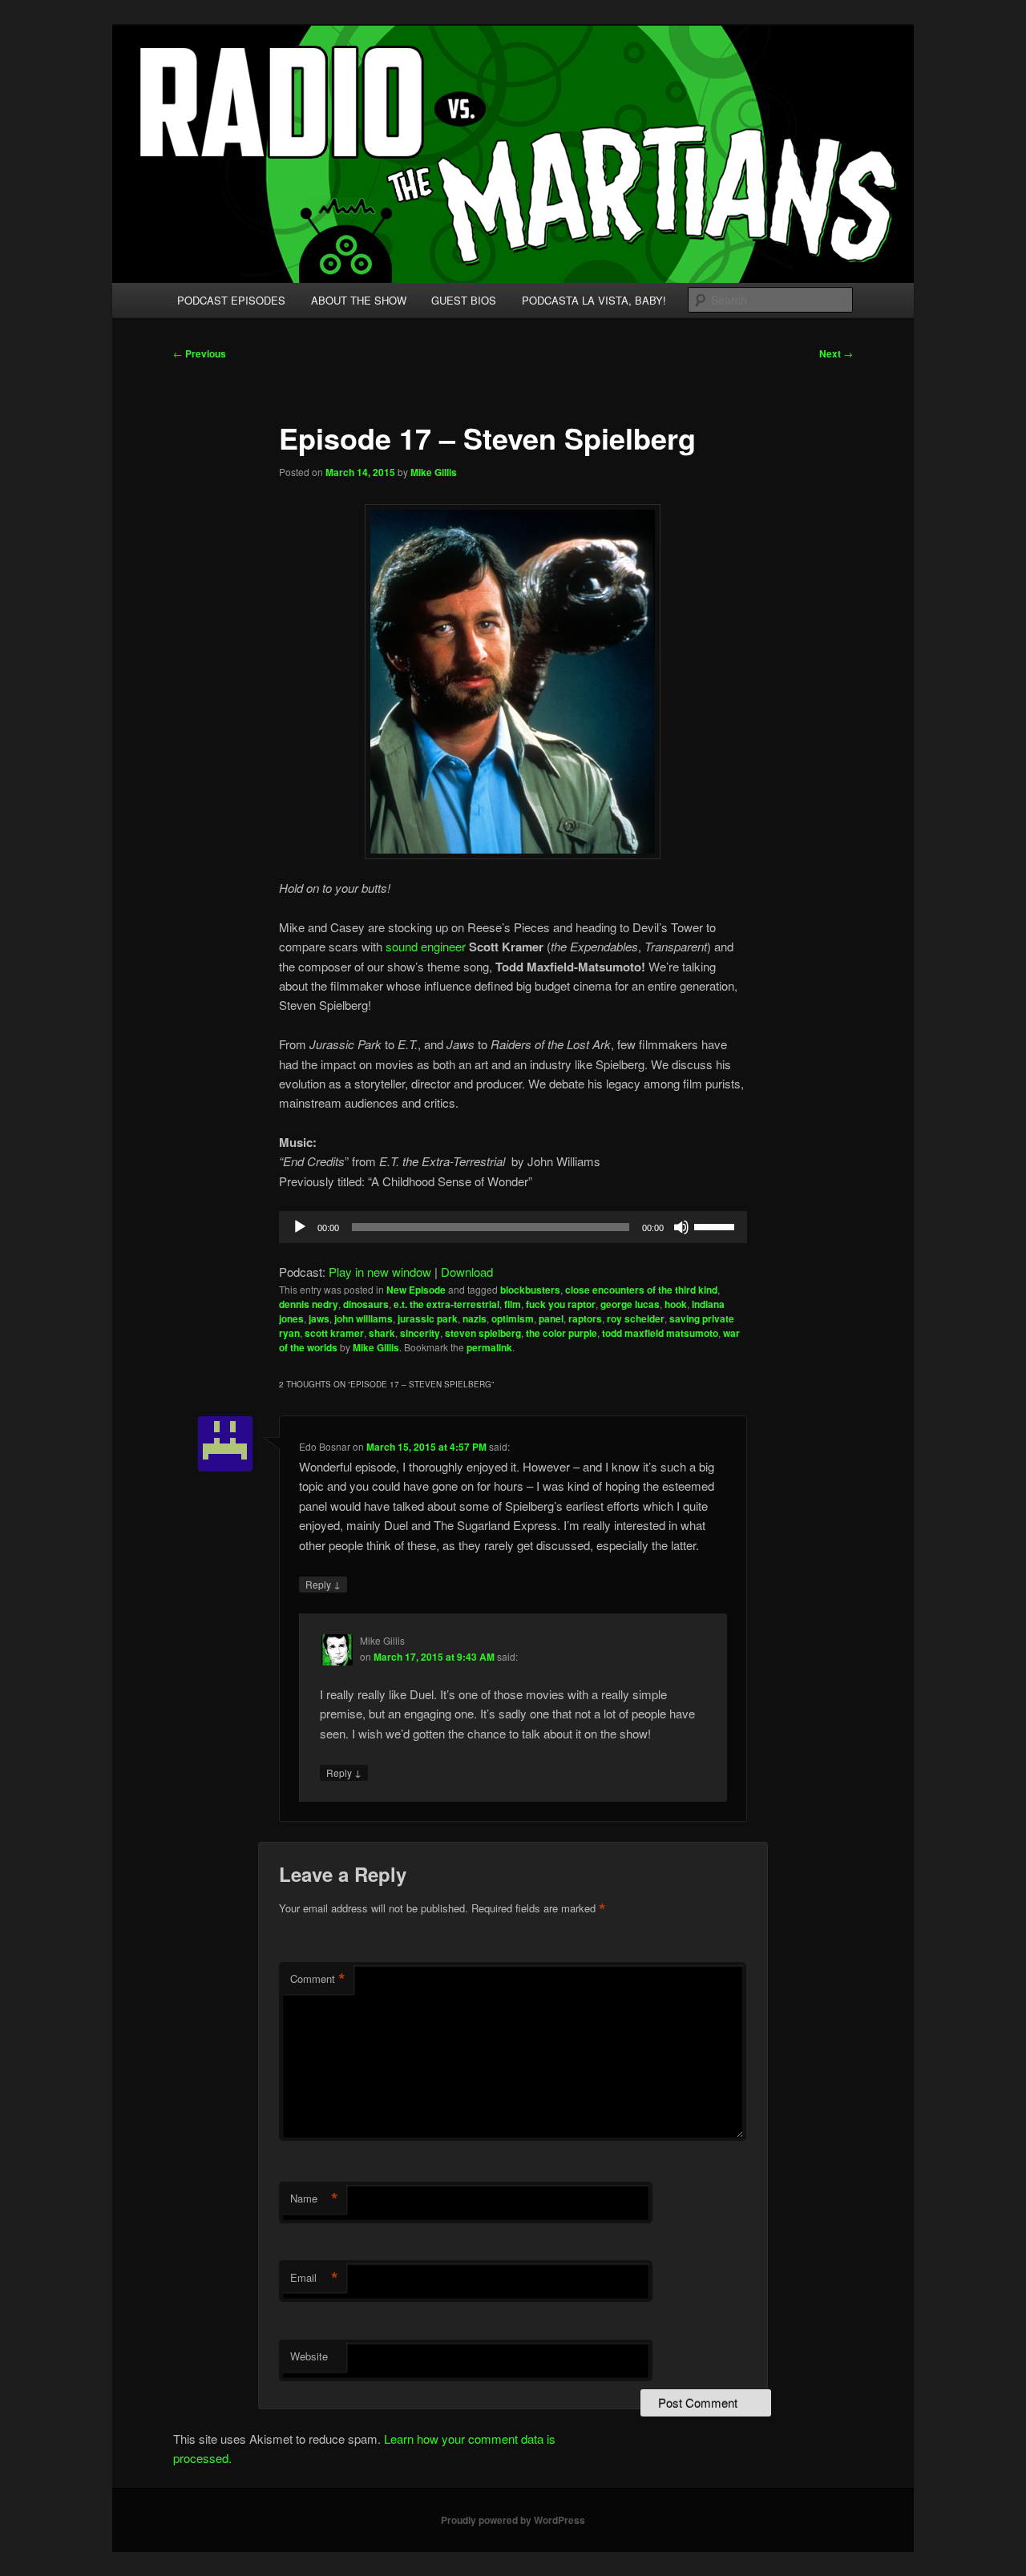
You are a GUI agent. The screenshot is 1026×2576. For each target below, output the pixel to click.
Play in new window (380, 1272)
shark (382, 1333)
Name (314, 2198)
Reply (323, 1584)
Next (836, 353)
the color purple (561, 1333)
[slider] (717, 1225)
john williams (364, 1318)
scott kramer (334, 1333)
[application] (513, 1227)
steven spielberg (483, 1333)
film (513, 1304)
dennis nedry (309, 1304)
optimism (513, 1318)
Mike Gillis (434, 472)
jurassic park (428, 1318)
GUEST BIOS (464, 300)
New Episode (416, 1290)
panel (551, 1318)
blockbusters (530, 1290)
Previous (200, 353)
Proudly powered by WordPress (513, 2520)
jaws (319, 1318)
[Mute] (681, 1227)
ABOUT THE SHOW (359, 300)
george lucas (630, 1304)
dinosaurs (366, 1304)
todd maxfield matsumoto (660, 1333)
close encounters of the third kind (641, 1290)
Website (309, 2356)
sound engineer (427, 946)
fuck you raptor (561, 1304)
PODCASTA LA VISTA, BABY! (594, 300)
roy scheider (636, 1318)
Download (467, 1272)
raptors (585, 1318)
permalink (489, 1347)
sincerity (420, 1333)
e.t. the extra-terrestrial (446, 1304)
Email (314, 2278)
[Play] (300, 1227)
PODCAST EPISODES (231, 300)
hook (676, 1304)
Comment (318, 1979)
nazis (475, 1318)
